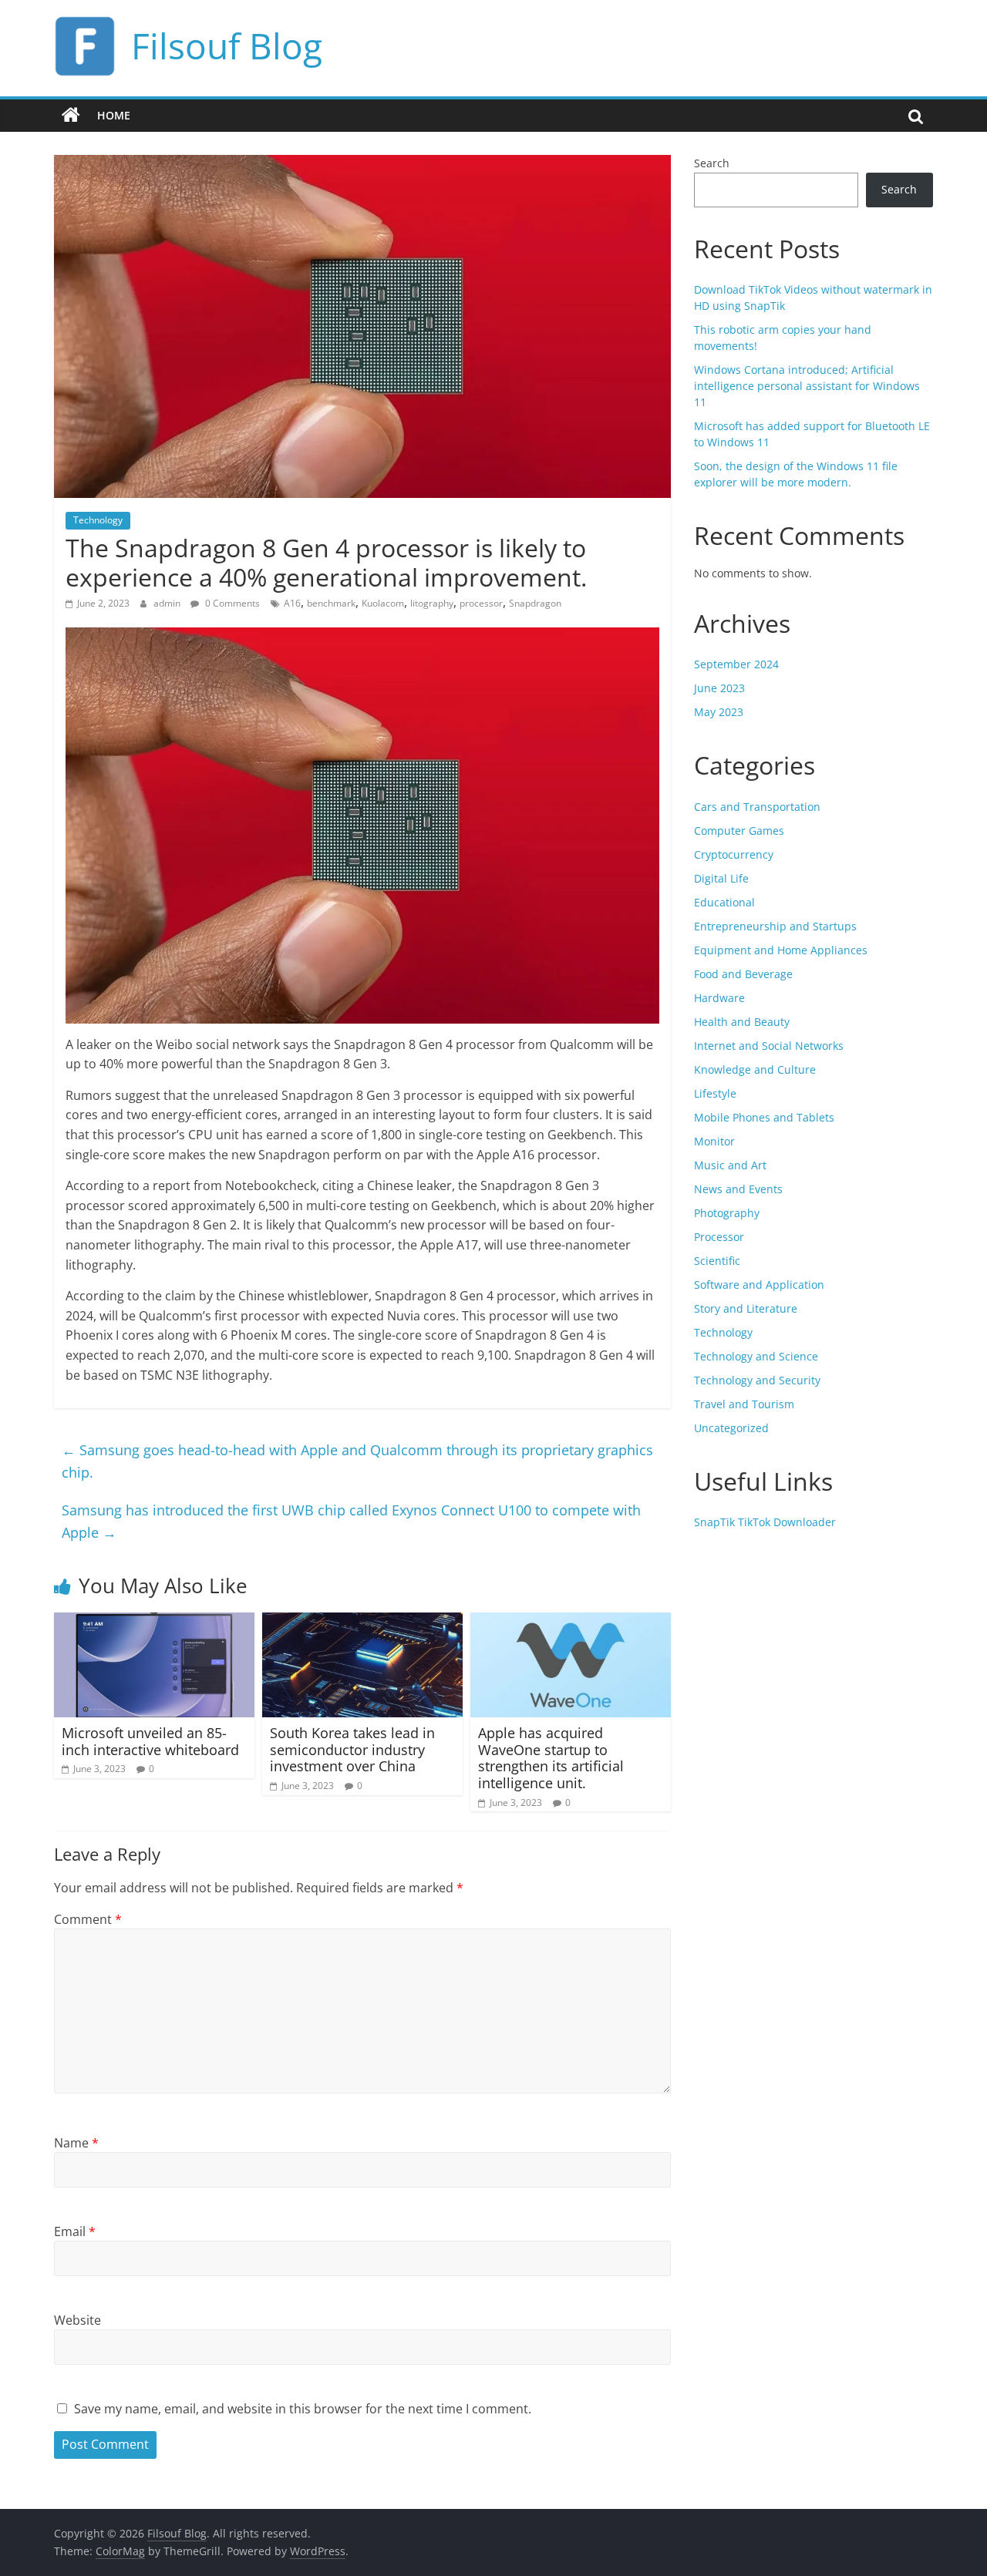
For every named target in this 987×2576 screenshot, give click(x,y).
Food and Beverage (743, 974)
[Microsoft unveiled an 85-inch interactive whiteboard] (154, 1622)
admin (168, 603)
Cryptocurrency (734, 854)
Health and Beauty (742, 1022)
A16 (292, 603)
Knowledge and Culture (755, 1069)
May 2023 (719, 712)
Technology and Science (756, 1356)
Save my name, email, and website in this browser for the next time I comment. (303, 2409)
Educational (724, 902)
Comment (88, 1919)
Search (712, 163)
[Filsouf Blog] (71, 116)
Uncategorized (731, 1428)
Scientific (717, 1261)
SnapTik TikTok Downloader (765, 1522)
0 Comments (231, 603)
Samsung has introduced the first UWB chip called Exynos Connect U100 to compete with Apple (351, 1521)
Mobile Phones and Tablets (764, 1117)
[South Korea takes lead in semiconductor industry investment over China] (362, 1622)
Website (77, 2320)
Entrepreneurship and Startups (775, 926)
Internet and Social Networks (769, 1046)
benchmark (331, 603)
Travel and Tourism (744, 1404)
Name (76, 2143)
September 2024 (736, 664)
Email (75, 2231)
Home (114, 115)
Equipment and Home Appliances (781, 950)
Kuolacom (383, 603)
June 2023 (719, 688)
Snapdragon (535, 603)
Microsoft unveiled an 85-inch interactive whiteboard (150, 1741)
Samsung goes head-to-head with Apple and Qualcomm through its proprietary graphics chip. (357, 1461)
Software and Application (759, 1285)
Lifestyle (715, 1093)
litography (432, 603)
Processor (719, 1237)
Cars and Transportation (757, 807)
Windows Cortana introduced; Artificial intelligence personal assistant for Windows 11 (807, 386)
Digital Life (721, 878)
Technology (98, 520)
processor (481, 603)
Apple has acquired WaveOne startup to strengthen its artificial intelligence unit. (551, 1758)
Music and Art (730, 1165)
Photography (727, 1213)
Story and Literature (746, 1308)
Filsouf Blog (227, 45)
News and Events (738, 1189)
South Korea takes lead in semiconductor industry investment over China (352, 1749)
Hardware (719, 998)
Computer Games (739, 831)
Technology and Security (757, 1380)
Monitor (714, 1141)
